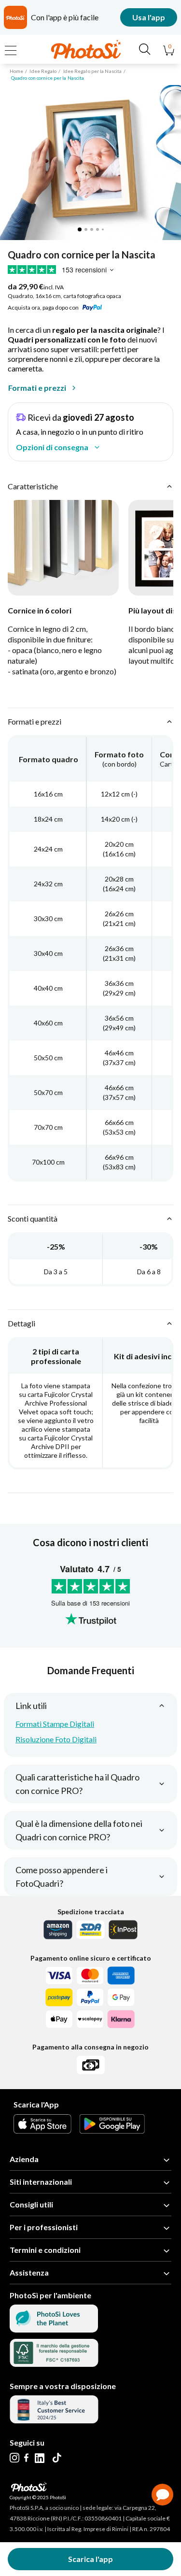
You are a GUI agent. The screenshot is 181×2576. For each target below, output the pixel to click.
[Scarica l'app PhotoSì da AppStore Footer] (42, 2130)
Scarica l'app (90, 2559)
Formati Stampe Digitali (55, 1724)
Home (16, 71)
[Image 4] (97, 229)
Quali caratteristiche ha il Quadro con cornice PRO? (77, 1784)
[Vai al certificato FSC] (54, 2364)
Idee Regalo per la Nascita (93, 71)
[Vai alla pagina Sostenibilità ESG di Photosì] (54, 2329)
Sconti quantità (33, 1218)
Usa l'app (149, 17)
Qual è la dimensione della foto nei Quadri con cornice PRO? (79, 1830)
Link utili (31, 1706)
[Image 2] (86, 229)
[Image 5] (103, 229)
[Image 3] (92, 229)
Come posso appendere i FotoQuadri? (62, 1877)
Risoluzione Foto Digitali (56, 1739)
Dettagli (21, 1323)
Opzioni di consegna (52, 447)
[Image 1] (80, 229)
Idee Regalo (43, 71)
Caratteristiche (33, 486)
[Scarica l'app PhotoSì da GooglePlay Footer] (112, 2130)
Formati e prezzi (37, 388)
